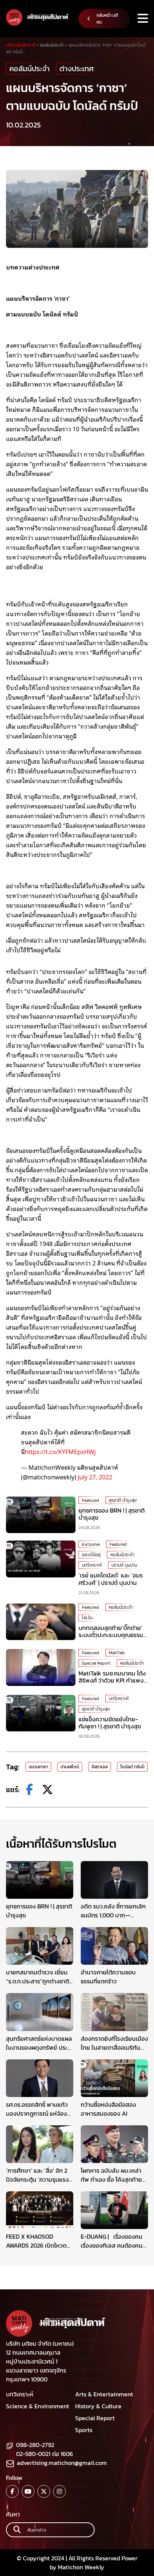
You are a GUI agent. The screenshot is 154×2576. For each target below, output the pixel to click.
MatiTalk (117, 1653)
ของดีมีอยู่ (91, 1555)
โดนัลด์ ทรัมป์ (132, 1767)
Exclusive (91, 1544)
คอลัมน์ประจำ (30, 69)
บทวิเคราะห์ (92, 1565)
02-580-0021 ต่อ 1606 (44, 2454)
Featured (90, 1500)
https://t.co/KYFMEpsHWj (60, 1451)
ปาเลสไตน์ (70, 1767)
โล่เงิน (87, 1618)
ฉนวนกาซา (38, 1767)
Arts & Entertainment (104, 2394)
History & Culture (98, 2406)
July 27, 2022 (95, 1477)
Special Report (96, 1663)
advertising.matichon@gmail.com (62, 2463)
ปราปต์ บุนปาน (124, 1565)
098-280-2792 (35, 2445)
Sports (84, 2430)
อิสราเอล (100, 1767)
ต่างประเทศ (77, 69)
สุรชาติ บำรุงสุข (123, 1500)
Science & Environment (38, 2406)
